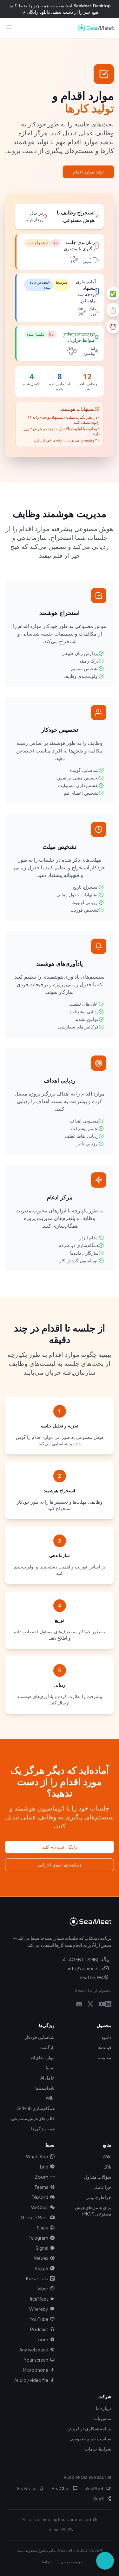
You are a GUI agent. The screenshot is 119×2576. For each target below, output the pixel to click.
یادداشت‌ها (45, 2088)
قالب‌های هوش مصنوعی (33, 2118)
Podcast (39, 2329)
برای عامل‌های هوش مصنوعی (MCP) (93, 2210)
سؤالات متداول (98, 2177)
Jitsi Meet (39, 2299)
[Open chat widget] (105, 2561)
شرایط (47, 2562)
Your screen (36, 2360)
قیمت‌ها (104, 2047)
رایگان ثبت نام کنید (60, 1847)
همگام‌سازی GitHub (36, 2108)
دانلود (106, 2037)
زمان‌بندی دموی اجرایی (60, 1865)
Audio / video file (31, 2380)
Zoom (42, 2177)
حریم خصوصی (71, 2562)
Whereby (39, 2309)
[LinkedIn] (108, 2004)
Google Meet (34, 2217)
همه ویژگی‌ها (43, 2128)
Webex (41, 2258)
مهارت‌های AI (43, 2057)
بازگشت (47, 2047)
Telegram (38, 2238)
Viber (43, 2289)
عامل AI (47, 2078)
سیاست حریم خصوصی (90, 2438)
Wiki (50, 2098)
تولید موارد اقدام (88, 172)
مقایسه (105, 2057)
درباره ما (104, 2408)
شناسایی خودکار (40, 2037)
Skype (42, 2268)
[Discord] (79, 2004)
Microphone (36, 2370)
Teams (41, 2187)
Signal (42, 2248)
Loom (42, 2339)
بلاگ (107, 2167)
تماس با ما (102, 2418)
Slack (43, 2228)
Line (44, 2167)
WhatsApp (37, 2156)
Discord (40, 2197)
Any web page (34, 2350)
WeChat (40, 2207)
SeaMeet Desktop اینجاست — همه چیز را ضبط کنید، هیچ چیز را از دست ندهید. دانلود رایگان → (60, 9)
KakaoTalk (37, 2278)
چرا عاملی (102, 2187)
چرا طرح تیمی (99, 2197)
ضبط (50, 2067)
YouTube (39, 2319)
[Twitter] (90, 2004)
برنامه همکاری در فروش (89, 2428)
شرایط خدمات (98, 2449)
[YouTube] (102, 2004)
